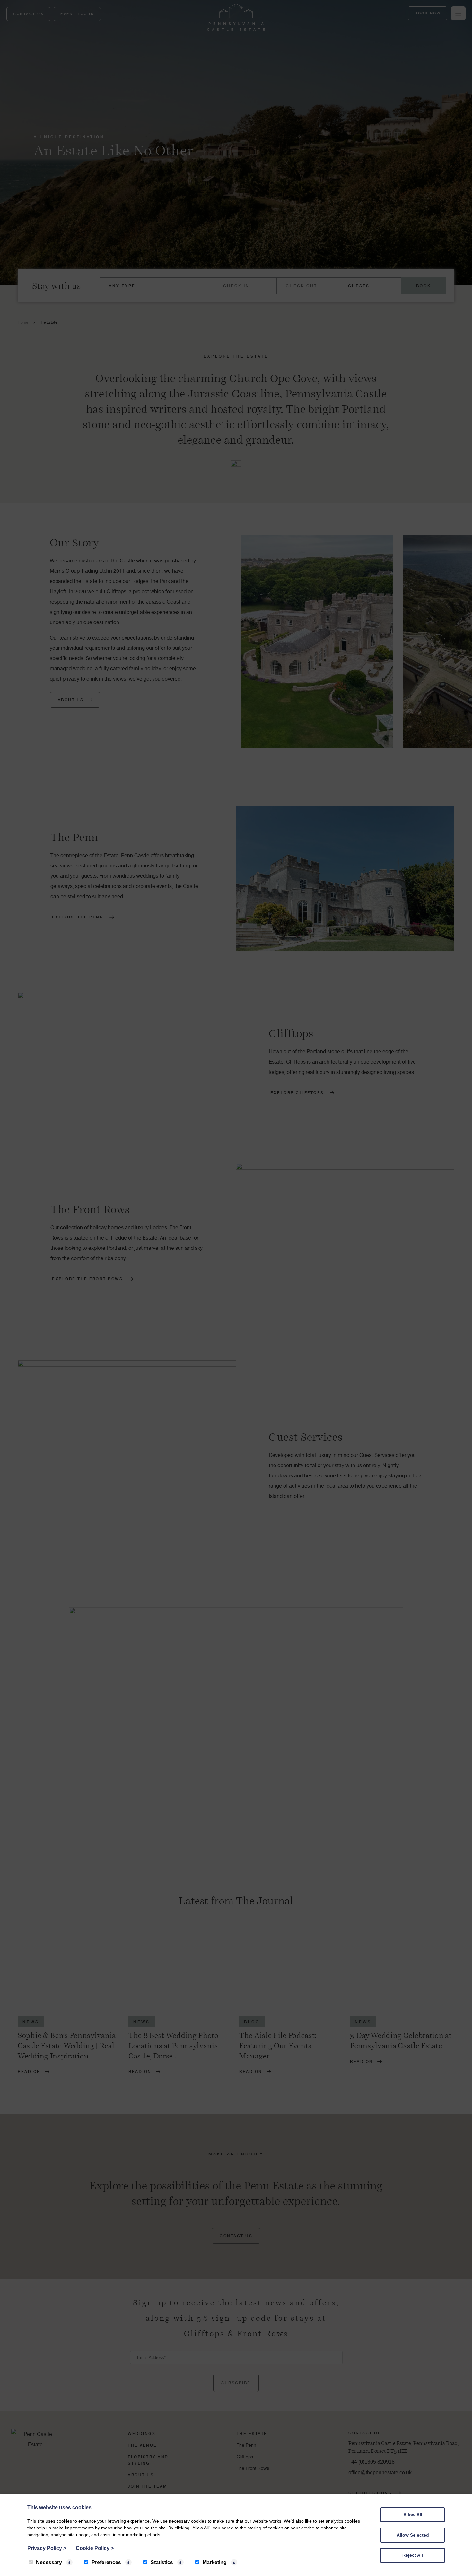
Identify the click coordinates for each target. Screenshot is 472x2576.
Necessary (49, 2562)
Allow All (413, 2515)
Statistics (162, 2562)
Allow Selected (413, 2535)
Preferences (106, 2562)
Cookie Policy (95, 2548)
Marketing (215, 2562)
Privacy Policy (47, 2548)
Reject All (413, 2555)
